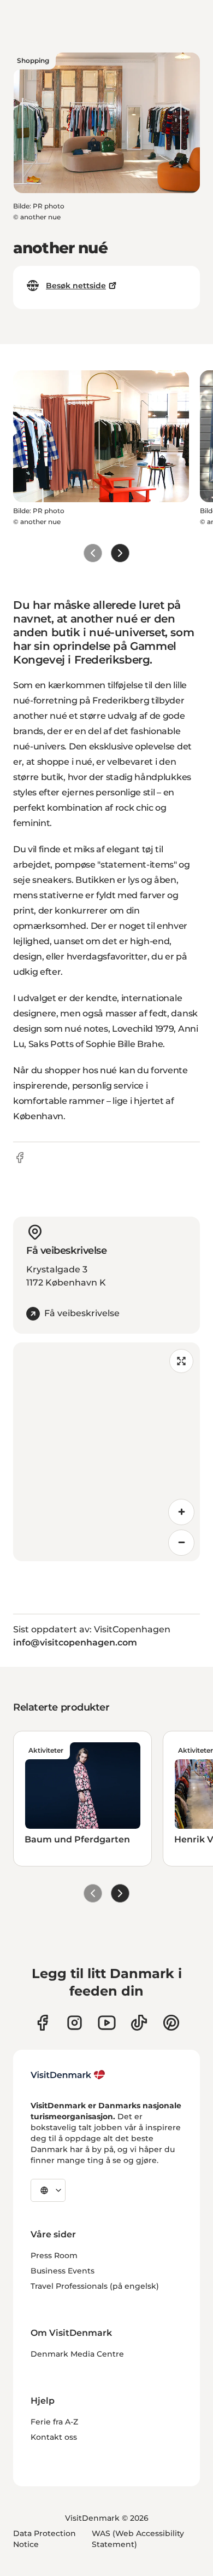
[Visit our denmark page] (42, 2023)
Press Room (54, 2255)
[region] (106, 1452)
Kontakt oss (54, 2437)
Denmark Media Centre (77, 2354)
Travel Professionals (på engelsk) (95, 2286)
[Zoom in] (181, 1512)
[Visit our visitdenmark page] (107, 2023)
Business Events (63, 2271)
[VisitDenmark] (68, 2075)
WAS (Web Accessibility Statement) (138, 2539)
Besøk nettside (76, 286)
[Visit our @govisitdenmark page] (139, 2023)
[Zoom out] (181, 1543)
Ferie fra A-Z (54, 2422)
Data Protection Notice (45, 2539)
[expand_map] (181, 1361)
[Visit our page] (75, 2023)
